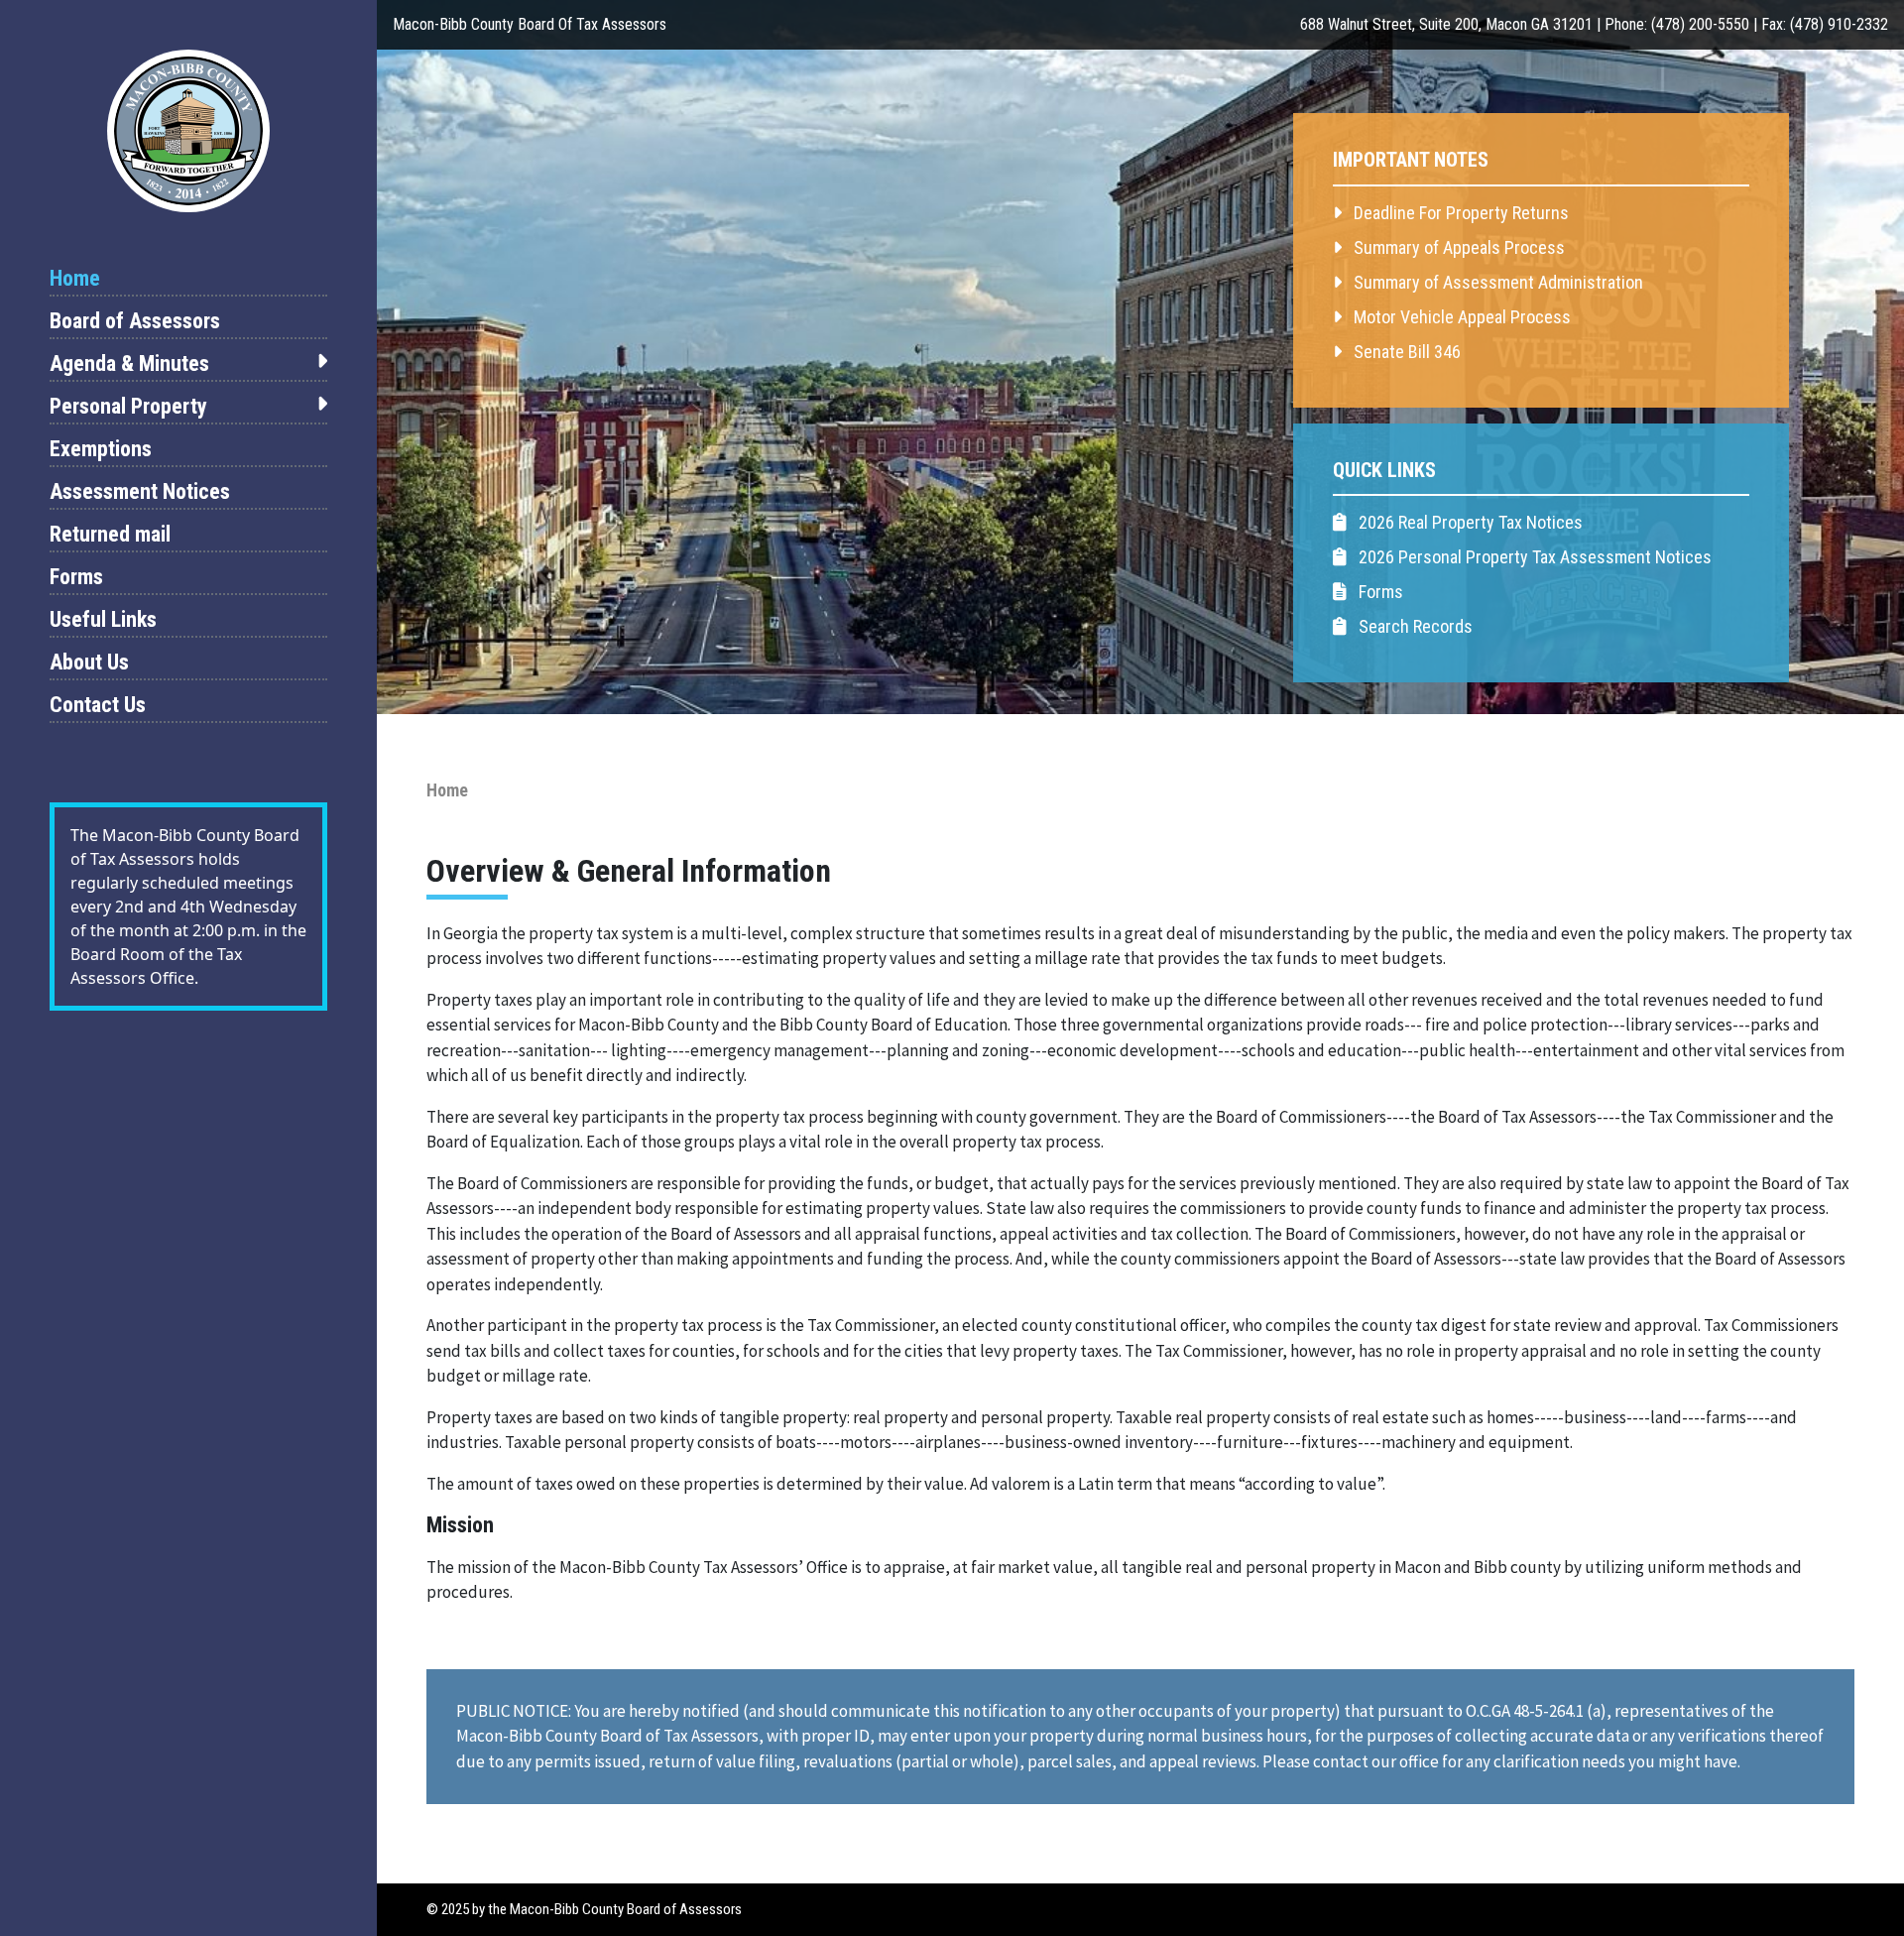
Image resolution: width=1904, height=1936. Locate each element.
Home (75, 278)
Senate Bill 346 (1405, 352)
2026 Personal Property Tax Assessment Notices (1533, 557)
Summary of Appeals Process (1457, 247)
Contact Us (98, 705)
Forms (76, 577)
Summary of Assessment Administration (1496, 282)
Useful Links (103, 619)
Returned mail (110, 534)
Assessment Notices (140, 491)
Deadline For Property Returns (1459, 213)
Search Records (1414, 626)
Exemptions (101, 449)
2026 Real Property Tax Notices (1469, 522)
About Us (89, 662)
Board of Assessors (135, 321)
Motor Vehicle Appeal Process (1460, 317)
